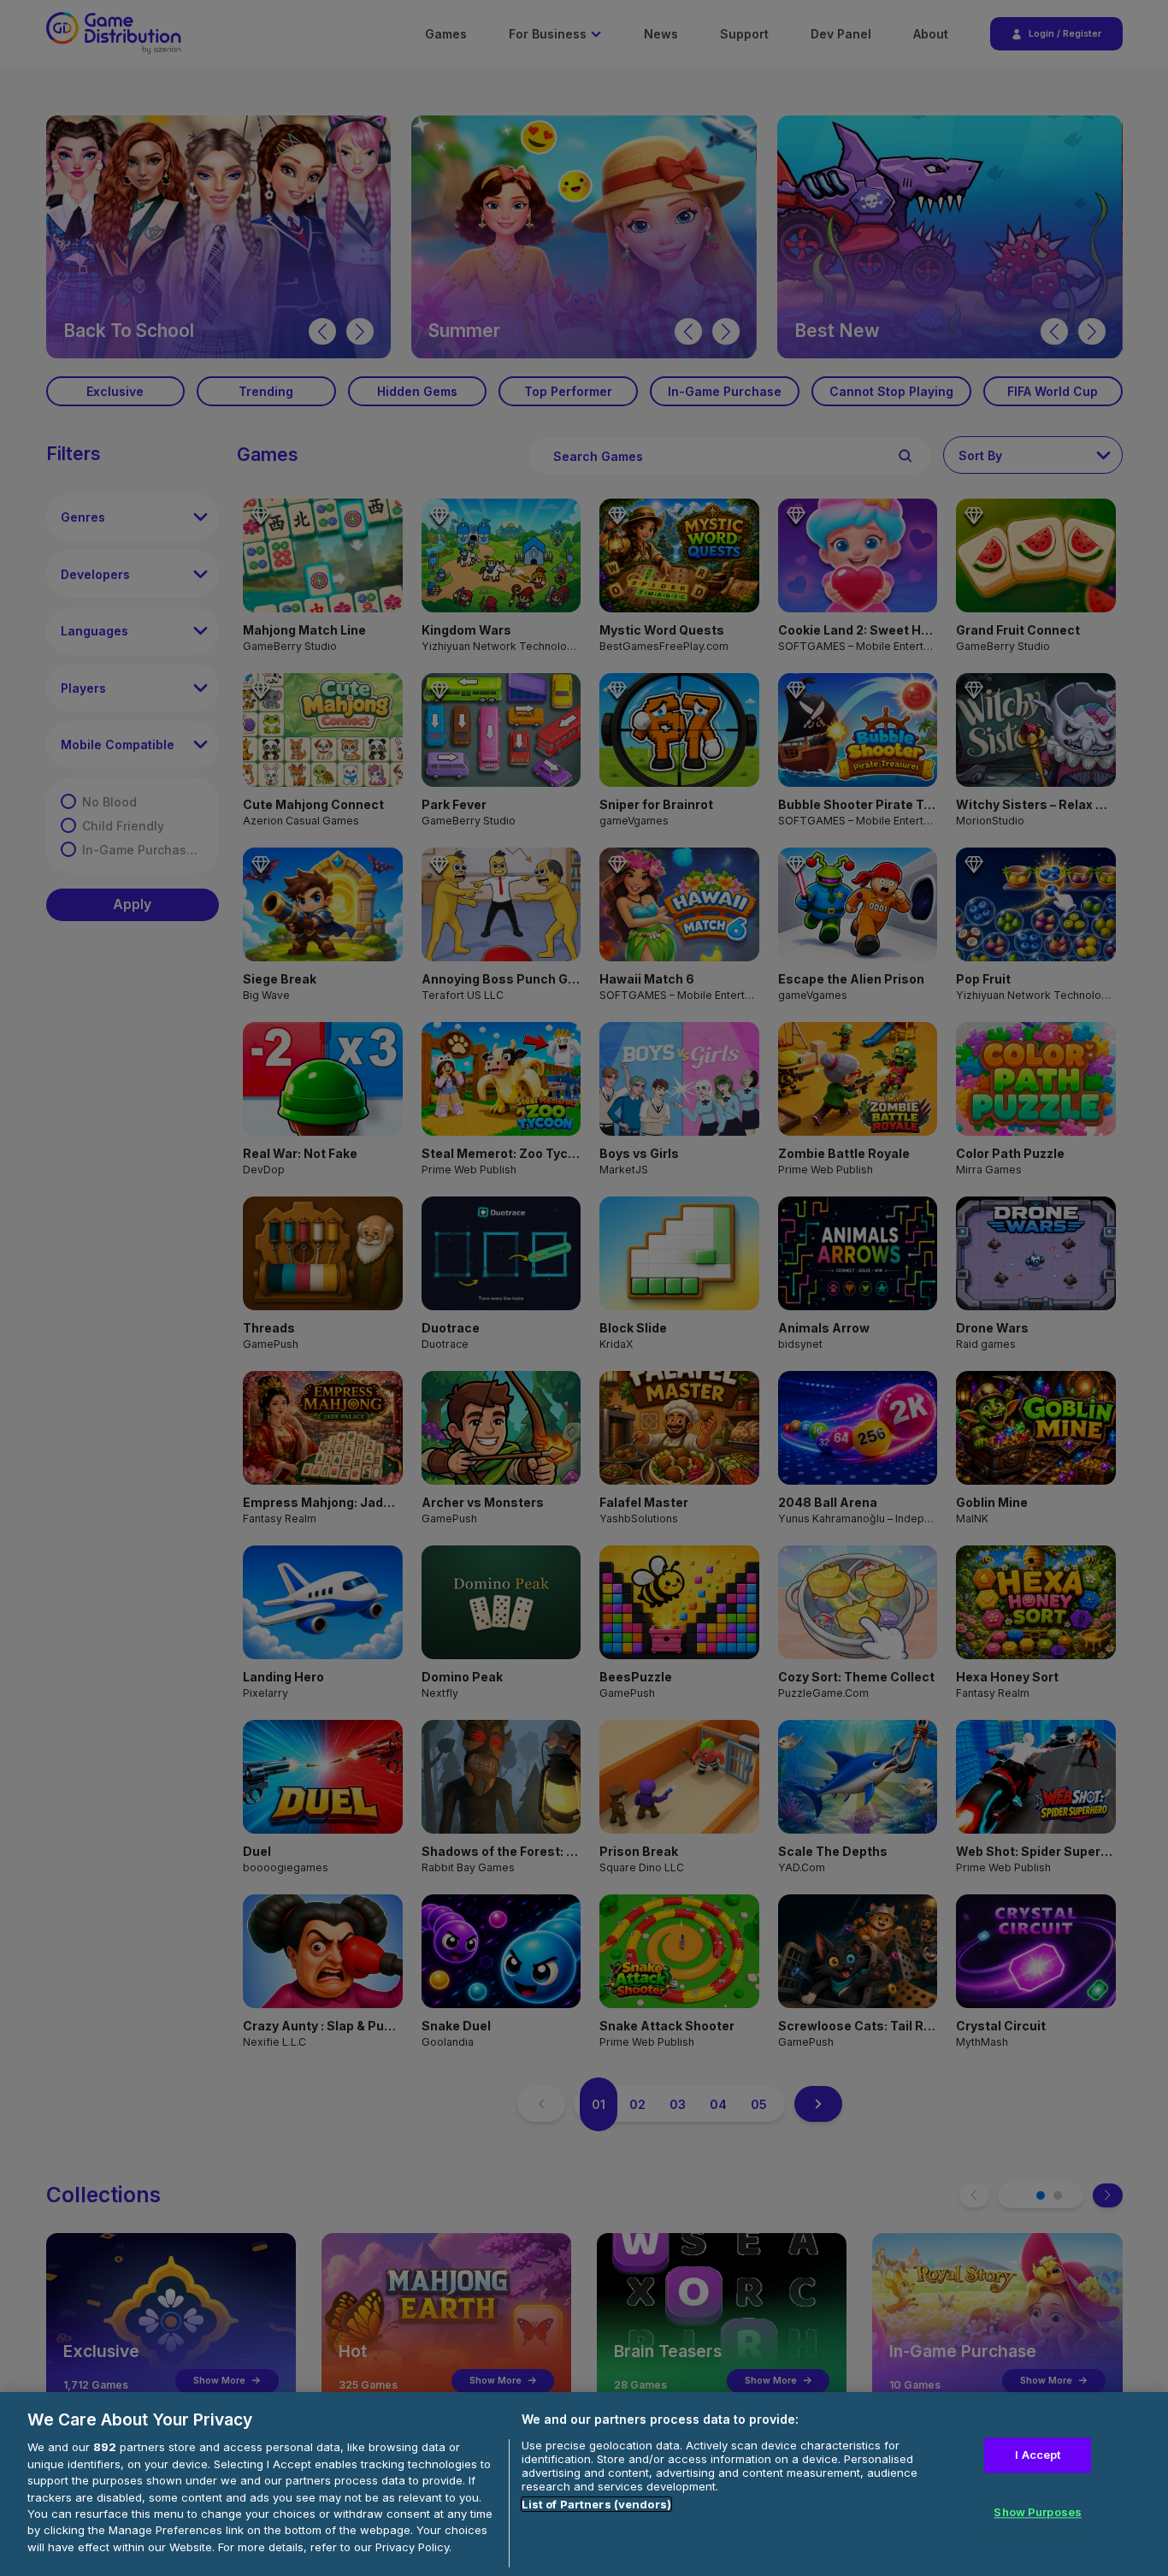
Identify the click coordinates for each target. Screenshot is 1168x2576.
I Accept (1038, 2455)
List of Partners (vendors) (596, 2504)
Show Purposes (1038, 2513)
